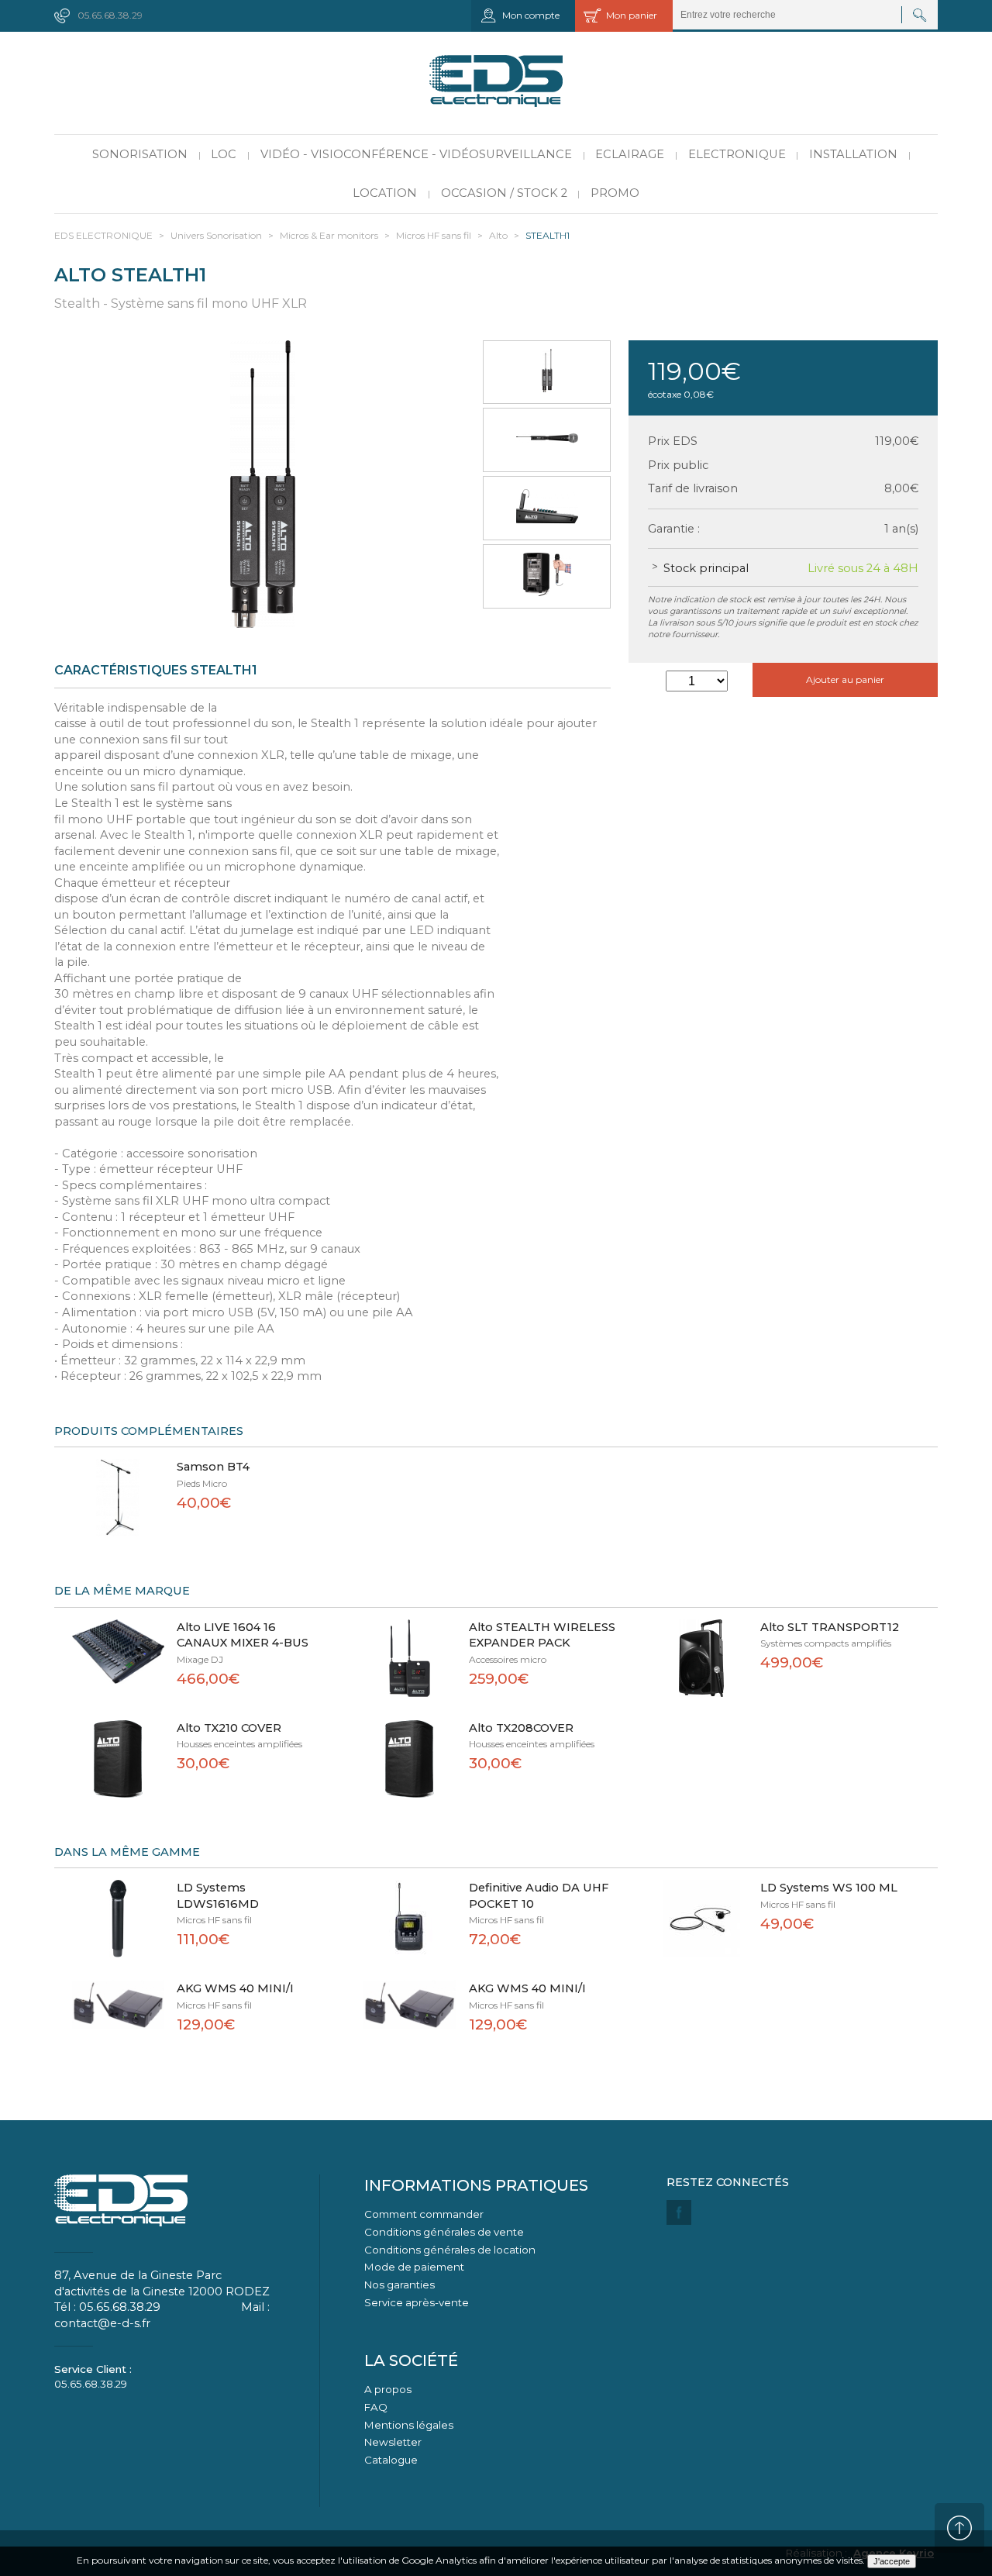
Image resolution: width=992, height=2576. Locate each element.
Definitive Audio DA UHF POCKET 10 (539, 1896)
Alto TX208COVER (521, 1728)
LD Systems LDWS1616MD (218, 1896)
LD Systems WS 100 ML (829, 1888)
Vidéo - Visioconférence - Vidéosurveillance (416, 154)
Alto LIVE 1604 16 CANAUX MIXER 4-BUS (243, 1635)
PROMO (615, 193)
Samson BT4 (213, 1467)
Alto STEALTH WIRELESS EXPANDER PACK (542, 1635)
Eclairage (630, 154)
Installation (853, 154)
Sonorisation (140, 154)
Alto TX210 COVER (229, 1728)
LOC (224, 154)
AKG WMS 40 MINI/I (235, 1988)
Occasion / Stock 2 (504, 193)
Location (385, 193)
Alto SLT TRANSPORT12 (830, 1627)
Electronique (737, 154)
